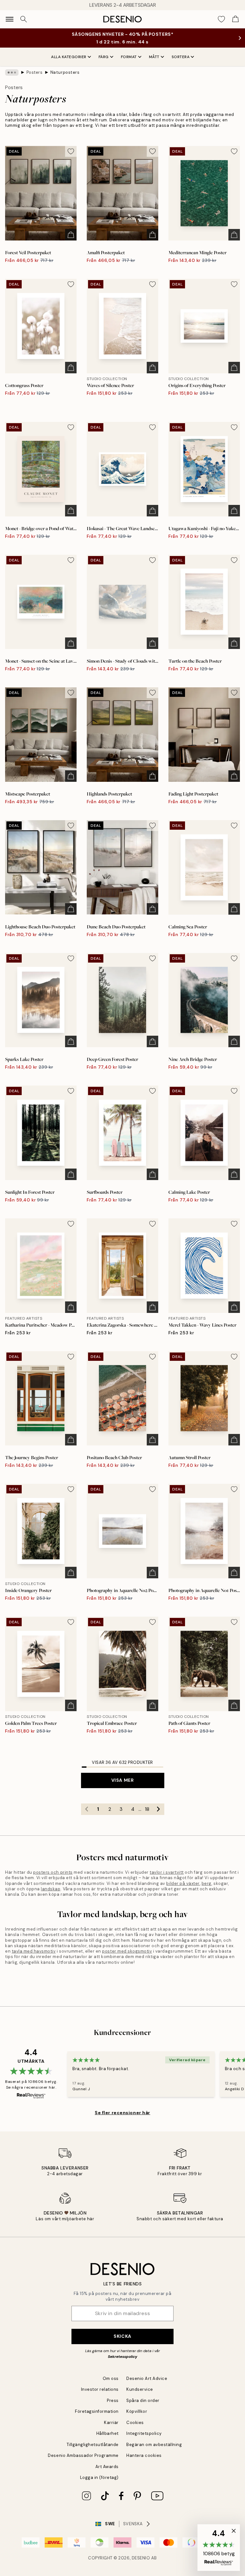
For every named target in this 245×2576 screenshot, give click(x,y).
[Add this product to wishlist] (71, 151)
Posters (35, 72)
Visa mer (122, 1780)
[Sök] (24, 19)
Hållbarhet (108, 2433)
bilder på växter (183, 1883)
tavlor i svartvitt (167, 1872)
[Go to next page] (159, 1809)
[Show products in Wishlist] (221, 19)
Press (113, 2401)
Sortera (181, 57)
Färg (104, 57)
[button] (219, 2548)
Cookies (135, 2423)
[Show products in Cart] (235, 19)
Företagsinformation (97, 2411)
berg (207, 1883)
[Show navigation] (10, 19)
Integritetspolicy (144, 2433)
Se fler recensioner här (122, 2113)
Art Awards (107, 2467)
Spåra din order (143, 2401)
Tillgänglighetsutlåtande (93, 2445)
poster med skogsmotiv (127, 1951)
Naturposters (65, 72)
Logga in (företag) (99, 2477)
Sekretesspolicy (122, 2357)
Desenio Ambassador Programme (83, 2455)
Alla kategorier (69, 57)
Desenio (141, 2558)
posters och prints (53, 1872)
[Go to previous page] (87, 1809)
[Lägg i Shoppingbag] (71, 235)
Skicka (122, 2336)
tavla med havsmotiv (34, 1951)
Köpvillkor (137, 2411)
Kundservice (140, 2389)
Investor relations (100, 2389)
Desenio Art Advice (147, 2378)
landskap (51, 1889)
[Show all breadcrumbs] (12, 72)
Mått (154, 57)
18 (147, 1809)
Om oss (111, 2378)
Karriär (111, 2423)
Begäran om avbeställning (154, 2445)
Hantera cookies (144, 2455)
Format (129, 57)
